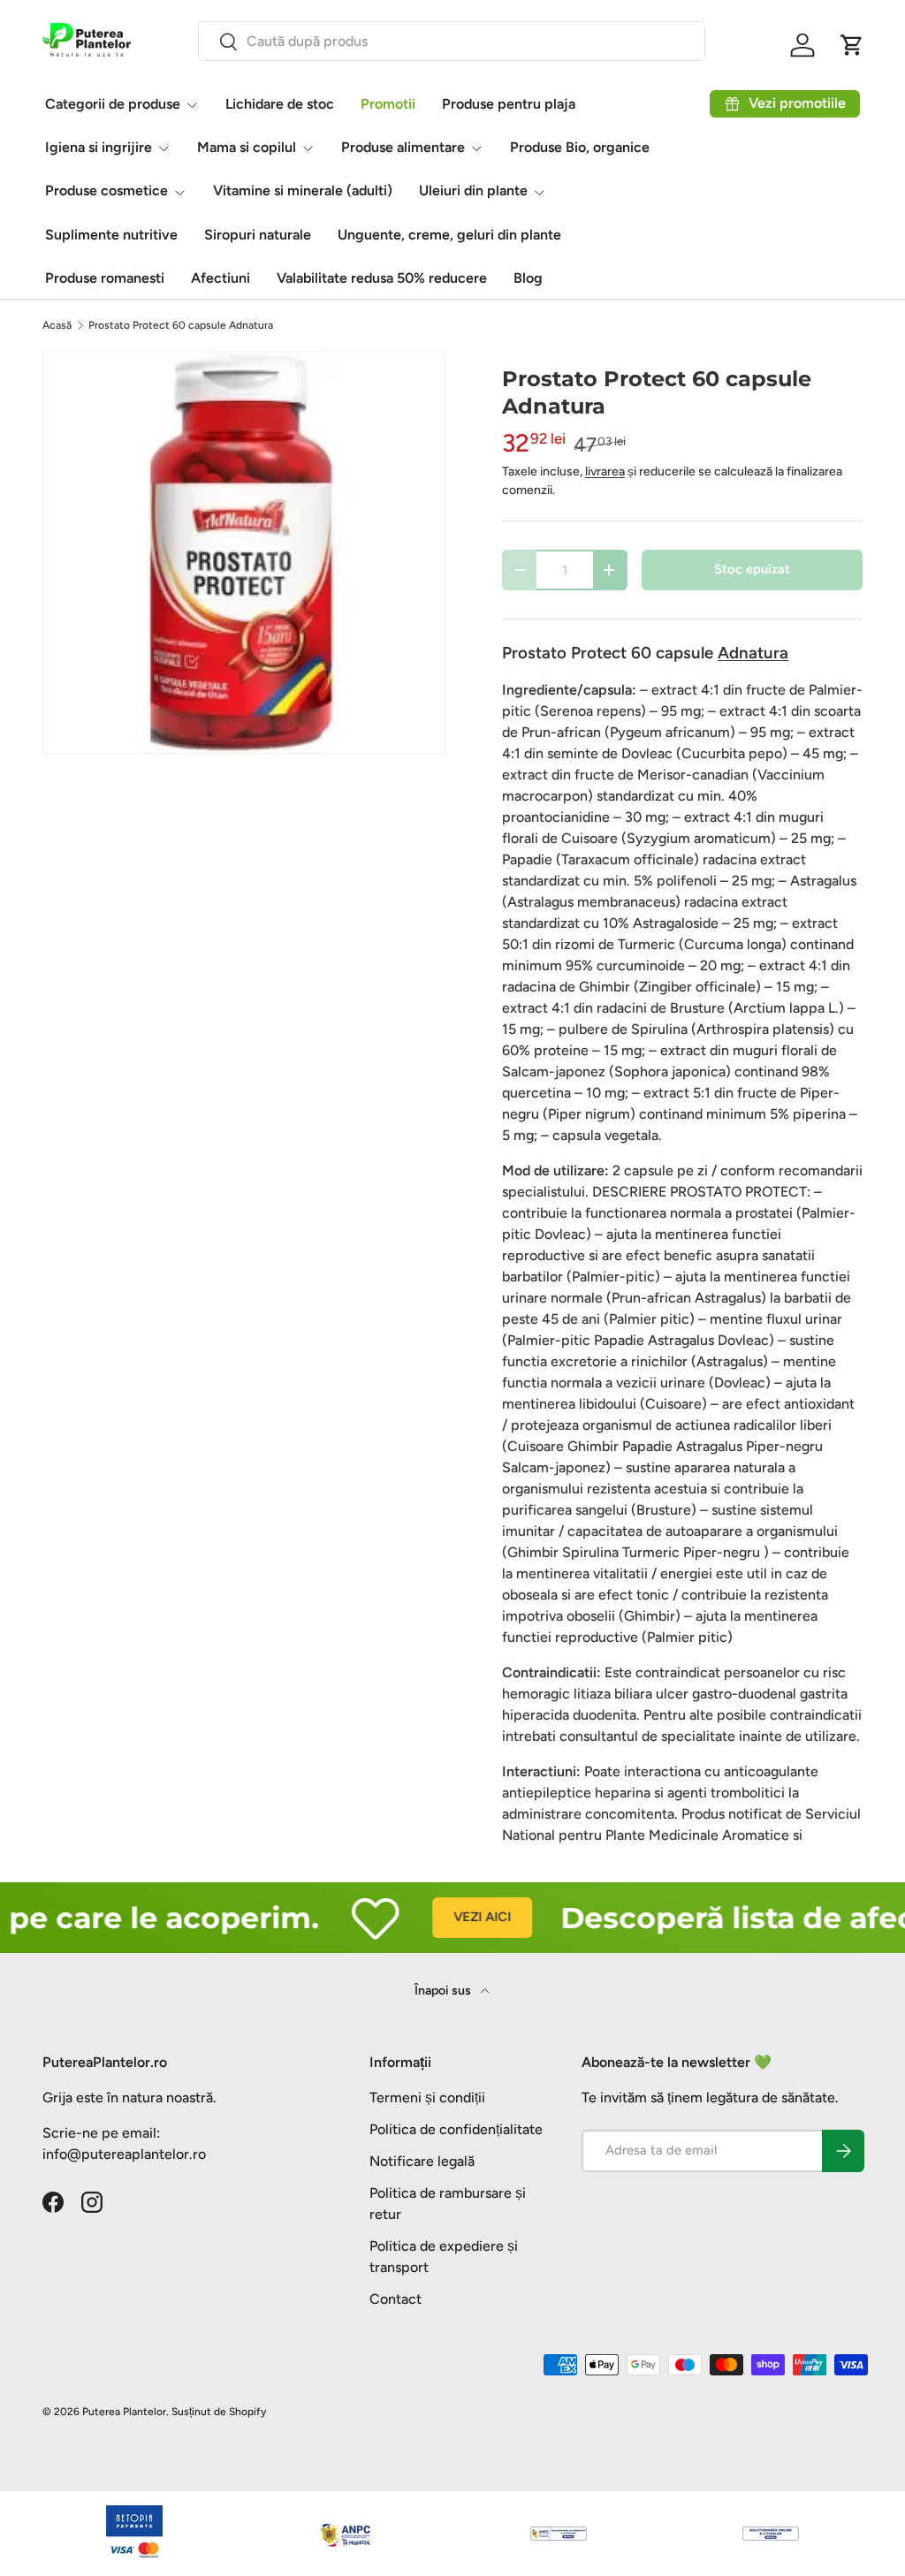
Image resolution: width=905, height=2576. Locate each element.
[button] (852, 45)
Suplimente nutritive (111, 235)
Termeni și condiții (427, 2097)
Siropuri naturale (258, 235)
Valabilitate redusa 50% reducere (382, 278)
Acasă (57, 325)
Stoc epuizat (752, 569)
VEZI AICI (457, 1917)
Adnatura (753, 653)
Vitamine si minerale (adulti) (303, 190)
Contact (395, 2299)
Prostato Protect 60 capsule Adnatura (181, 325)
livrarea (605, 471)
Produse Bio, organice (580, 147)
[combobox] (452, 41)
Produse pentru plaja (509, 104)
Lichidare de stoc (280, 104)
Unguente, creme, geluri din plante (449, 235)
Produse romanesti (105, 278)
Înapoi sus (444, 1991)
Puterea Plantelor (124, 2412)
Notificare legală (422, 2161)
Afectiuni (221, 278)
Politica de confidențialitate (456, 2129)
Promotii (388, 104)
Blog (528, 278)
